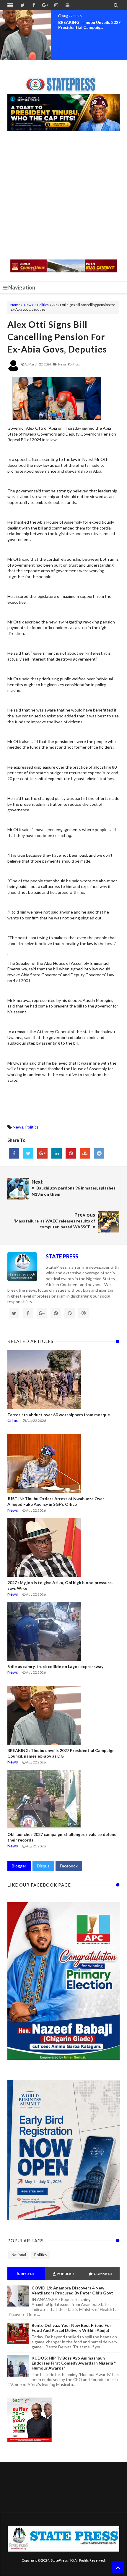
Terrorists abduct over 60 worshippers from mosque (59, 1415)
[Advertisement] (63, 196)
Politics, (74, 364)
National (19, 2255)
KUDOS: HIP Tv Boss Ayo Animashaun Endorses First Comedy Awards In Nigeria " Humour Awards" (74, 2363)
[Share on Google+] (42, 1153)
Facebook (69, 1866)
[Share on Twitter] (28, 1153)
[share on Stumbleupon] (85, 1153)
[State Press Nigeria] (64, 81)
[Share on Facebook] (14, 1153)
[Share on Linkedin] (57, 1153)
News (29, 305)
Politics (43, 305)
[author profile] (13, 370)
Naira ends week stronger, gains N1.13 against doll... (91, 25)
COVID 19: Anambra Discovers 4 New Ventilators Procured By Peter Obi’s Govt (72, 2290)
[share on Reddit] (99, 1153)
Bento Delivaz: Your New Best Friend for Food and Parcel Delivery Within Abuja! (71, 2328)
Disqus (43, 1866)
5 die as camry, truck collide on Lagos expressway (55, 1666)
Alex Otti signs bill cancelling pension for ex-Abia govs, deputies (57, 337)
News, (63, 364)
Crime (13, 1420)
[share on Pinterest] (71, 1153)
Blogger (19, 1866)
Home (15, 305)
